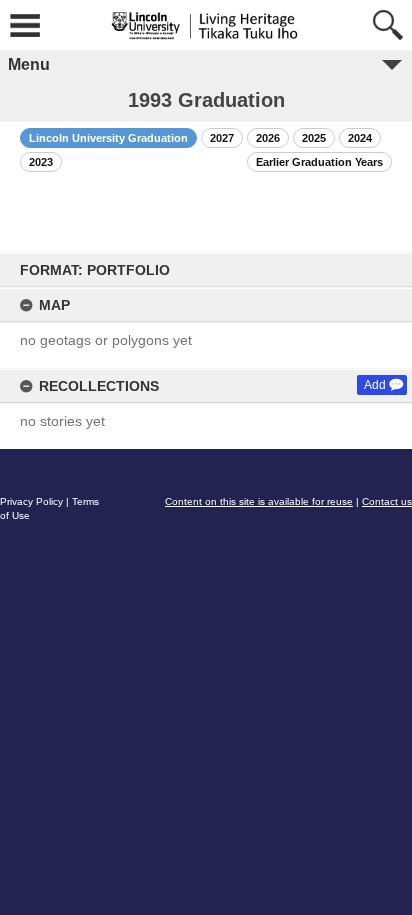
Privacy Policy (31, 501)
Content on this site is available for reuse (259, 501)
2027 (222, 138)
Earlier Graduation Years (319, 162)
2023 (41, 162)
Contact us (387, 501)
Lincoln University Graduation (108, 138)
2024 (360, 138)
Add (375, 385)
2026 (268, 138)
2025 (314, 138)
